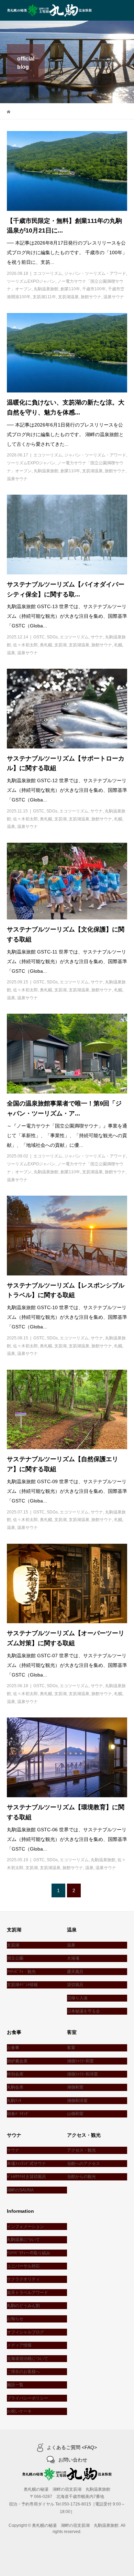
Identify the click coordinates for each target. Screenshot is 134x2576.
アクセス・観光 (81, 2150)
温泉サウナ (114, 297)
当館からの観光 (81, 2177)
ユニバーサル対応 (23, 2266)
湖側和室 (75, 2087)
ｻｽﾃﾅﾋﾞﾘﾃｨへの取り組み (29, 2253)
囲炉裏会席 (17, 2061)
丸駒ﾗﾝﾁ (14, 2101)
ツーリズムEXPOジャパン (31, 281)
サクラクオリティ (23, 2279)
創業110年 (70, 289)
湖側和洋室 (77, 2101)
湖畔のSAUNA (20, 2190)
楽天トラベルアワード (27, 2293)
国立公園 (15, 1958)
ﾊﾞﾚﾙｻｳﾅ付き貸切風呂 (26, 2177)
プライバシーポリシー (27, 2398)
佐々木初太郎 (25, 645)
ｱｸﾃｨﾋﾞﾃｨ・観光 (21, 1972)
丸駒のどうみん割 (23, 2306)
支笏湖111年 (44, 297)
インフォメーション (25, 2227)
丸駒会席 (15, 2087)
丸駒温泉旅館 (46, 289)
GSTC (39, 637)
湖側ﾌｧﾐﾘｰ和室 (80, 2061)
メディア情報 (19, 2345)
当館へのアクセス (83, 2164)
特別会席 (15, 2074)
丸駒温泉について (23, 2240)
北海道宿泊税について (27, 2359)
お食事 (13, 2048)
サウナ (97, 637)
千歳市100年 (94, 289)
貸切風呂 (75, 1985)
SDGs (52, 637)
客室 (71, 2048)
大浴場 (73, 1958)
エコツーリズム (48, 273)
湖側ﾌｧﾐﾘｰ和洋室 (82, 2074)
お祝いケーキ (19, 2411)
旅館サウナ (91, 297)
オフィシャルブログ (25, 2332)
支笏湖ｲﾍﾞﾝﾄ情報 (22, 1985)
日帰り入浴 (77, 1998)
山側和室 (75, 2114)
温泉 (11, 653)
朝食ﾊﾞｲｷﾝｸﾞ (18, 2114)
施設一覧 (15, 2385)
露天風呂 (75, 1972)
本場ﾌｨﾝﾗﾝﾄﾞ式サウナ (26, 2164)
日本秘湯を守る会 (83, 2011)
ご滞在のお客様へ (23, 2372)
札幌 (118, 645)
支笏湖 (60, 645)
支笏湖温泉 (68, 297)
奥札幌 (46, 645)
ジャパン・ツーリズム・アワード (95, 273)
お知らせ (15, 2319)
